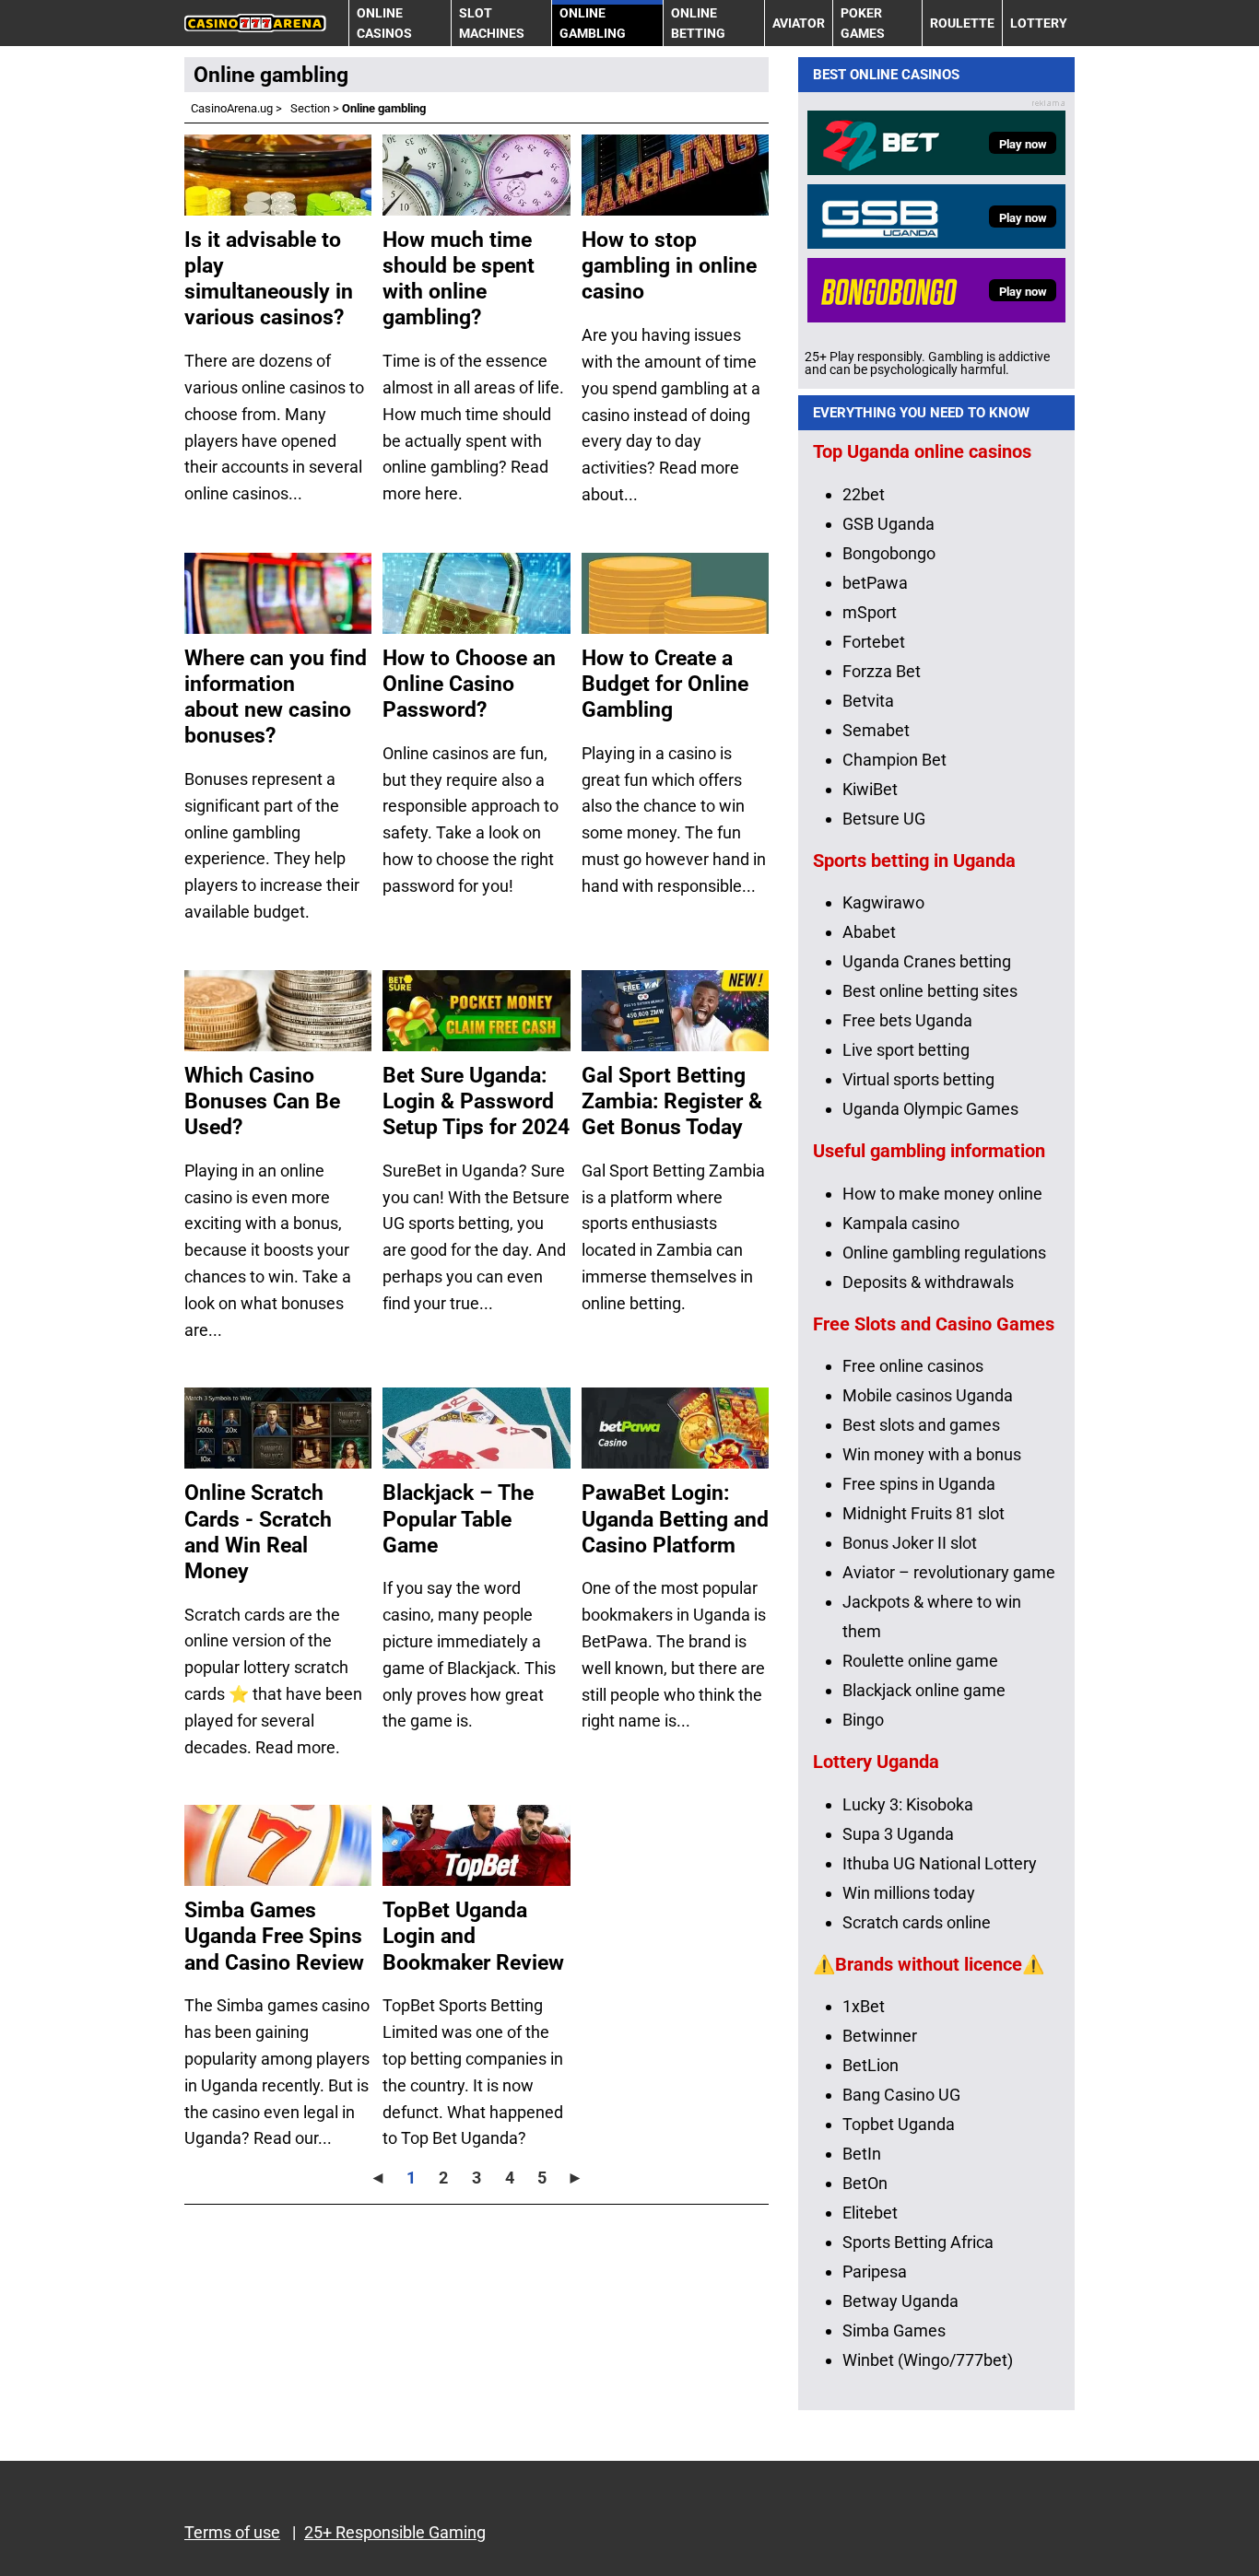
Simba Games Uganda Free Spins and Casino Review (274, 1936)
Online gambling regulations (944, 1253)
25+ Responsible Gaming (395, 2532)
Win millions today (909, 1893)
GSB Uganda (888, 524)
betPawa (875, 583)
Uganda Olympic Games (930, 1109)
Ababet (869, 932)
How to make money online (942, 1194)
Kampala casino (901, 1223)
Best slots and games (921, 1425)
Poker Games (863, 23)
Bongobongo (889, 553)
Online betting (698, 23)
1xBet (864, 2006)
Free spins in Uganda (919, 1484)
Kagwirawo (883, 902)
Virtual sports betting (918, 1079)
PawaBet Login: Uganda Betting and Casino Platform (675, 1518)
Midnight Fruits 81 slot (924, 1513)
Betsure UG (884, 819)
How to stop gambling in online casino (669, 265)
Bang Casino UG (901, 2095)
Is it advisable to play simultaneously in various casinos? (269, 278)
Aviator (799, 23)
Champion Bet (894, 760)
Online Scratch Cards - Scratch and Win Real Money (258, 1531)
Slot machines (492, 23)
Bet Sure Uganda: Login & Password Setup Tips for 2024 (476, 1101)
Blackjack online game (924, 1690)
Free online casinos (913, 1366)
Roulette (962, 23)
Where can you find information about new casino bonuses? (276, 697)
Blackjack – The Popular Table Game (458, 1518)
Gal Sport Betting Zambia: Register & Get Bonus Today (672, 1101)
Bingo (863, 1720)
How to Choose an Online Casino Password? (469, 684)
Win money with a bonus (932, 1454)
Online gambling (593, 23)
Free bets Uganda (907, 1020)
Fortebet (874, 642)
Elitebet (870, 2213)
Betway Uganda (900, 2301)
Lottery (1039, 23)
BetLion (871, 2065)
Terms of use (232, 2532)
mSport (870, 612)
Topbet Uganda (899, 2124)
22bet (864, 494)
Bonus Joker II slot (910, 1543)
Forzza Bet (882, 671)
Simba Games (894, 2330)
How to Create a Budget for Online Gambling (665, 684)
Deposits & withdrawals (928, 1282)
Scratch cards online (917, 1922)
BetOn (865, 2183)
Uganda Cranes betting (927, 961)
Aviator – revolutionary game (949, 1572)
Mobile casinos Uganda (928, 1395)
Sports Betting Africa (918, 2242)
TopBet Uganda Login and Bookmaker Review (473, 1936)
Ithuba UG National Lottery (940, 1863)
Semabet (876, 730)
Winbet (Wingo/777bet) (928, 2360)
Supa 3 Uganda (898, 1834)
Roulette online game (920, 1661)
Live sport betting (906, 1050)
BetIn (862, 2154)
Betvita (868, 701)
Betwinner (880, 2036)
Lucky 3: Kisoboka (908, 1804)
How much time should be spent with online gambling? (459, 278)
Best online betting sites (930, 991)
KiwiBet (870, 789)
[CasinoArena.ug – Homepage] (255, 23)
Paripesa (875, 2272)
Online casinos (384, 23)
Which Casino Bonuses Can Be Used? (262, 1101)
